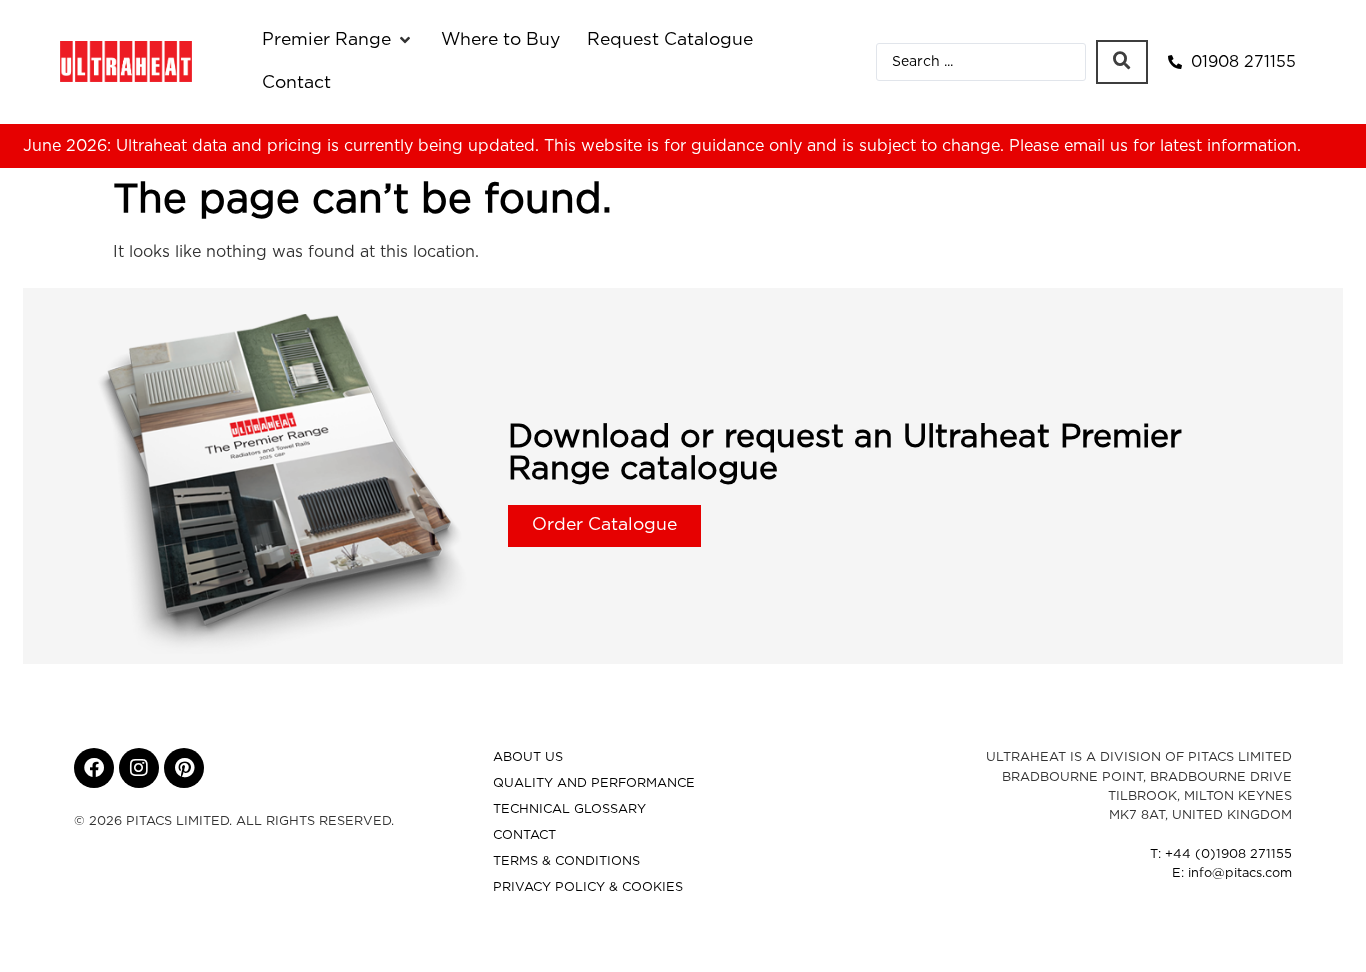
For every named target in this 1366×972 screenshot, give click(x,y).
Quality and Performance (594, 783)
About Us (528, 757)
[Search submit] (1122, 62)
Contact (524, 835)
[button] (338, 40)
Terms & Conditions (566, 861)
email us (1096, 146)
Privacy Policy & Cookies (588, 887)
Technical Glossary (569, 809)
